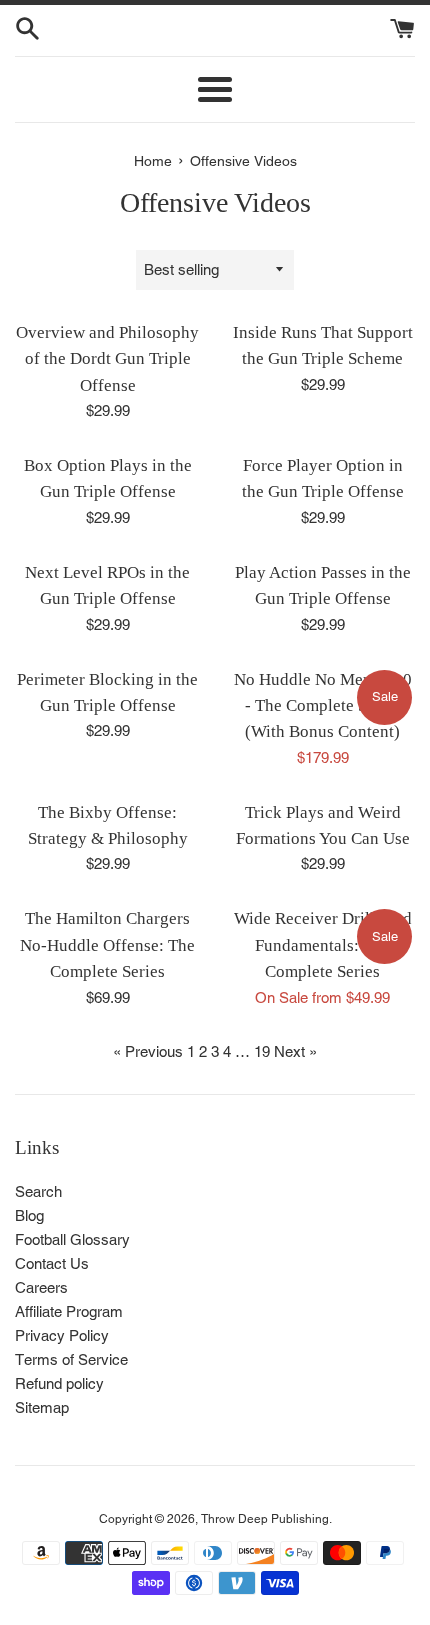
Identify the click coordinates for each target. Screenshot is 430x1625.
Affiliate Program (69, 1311)
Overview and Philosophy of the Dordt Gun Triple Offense (107, 359)
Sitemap (42, 1407)
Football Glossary (72, 1239)
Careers (41, 1287)
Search (38, 1191)
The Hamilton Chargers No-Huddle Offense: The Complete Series (107, 945)
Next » (295, 1051)
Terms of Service (71, 1359)
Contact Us (52, 1263)
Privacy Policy (62, 1335)
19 (262, 1051)
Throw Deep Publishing (265, 1519)
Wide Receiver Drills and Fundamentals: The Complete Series (323, 945)
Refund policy (59, 1383)
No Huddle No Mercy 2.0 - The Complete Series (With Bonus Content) (323, 706)
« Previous (148, 1051)
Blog (29, 1215)
